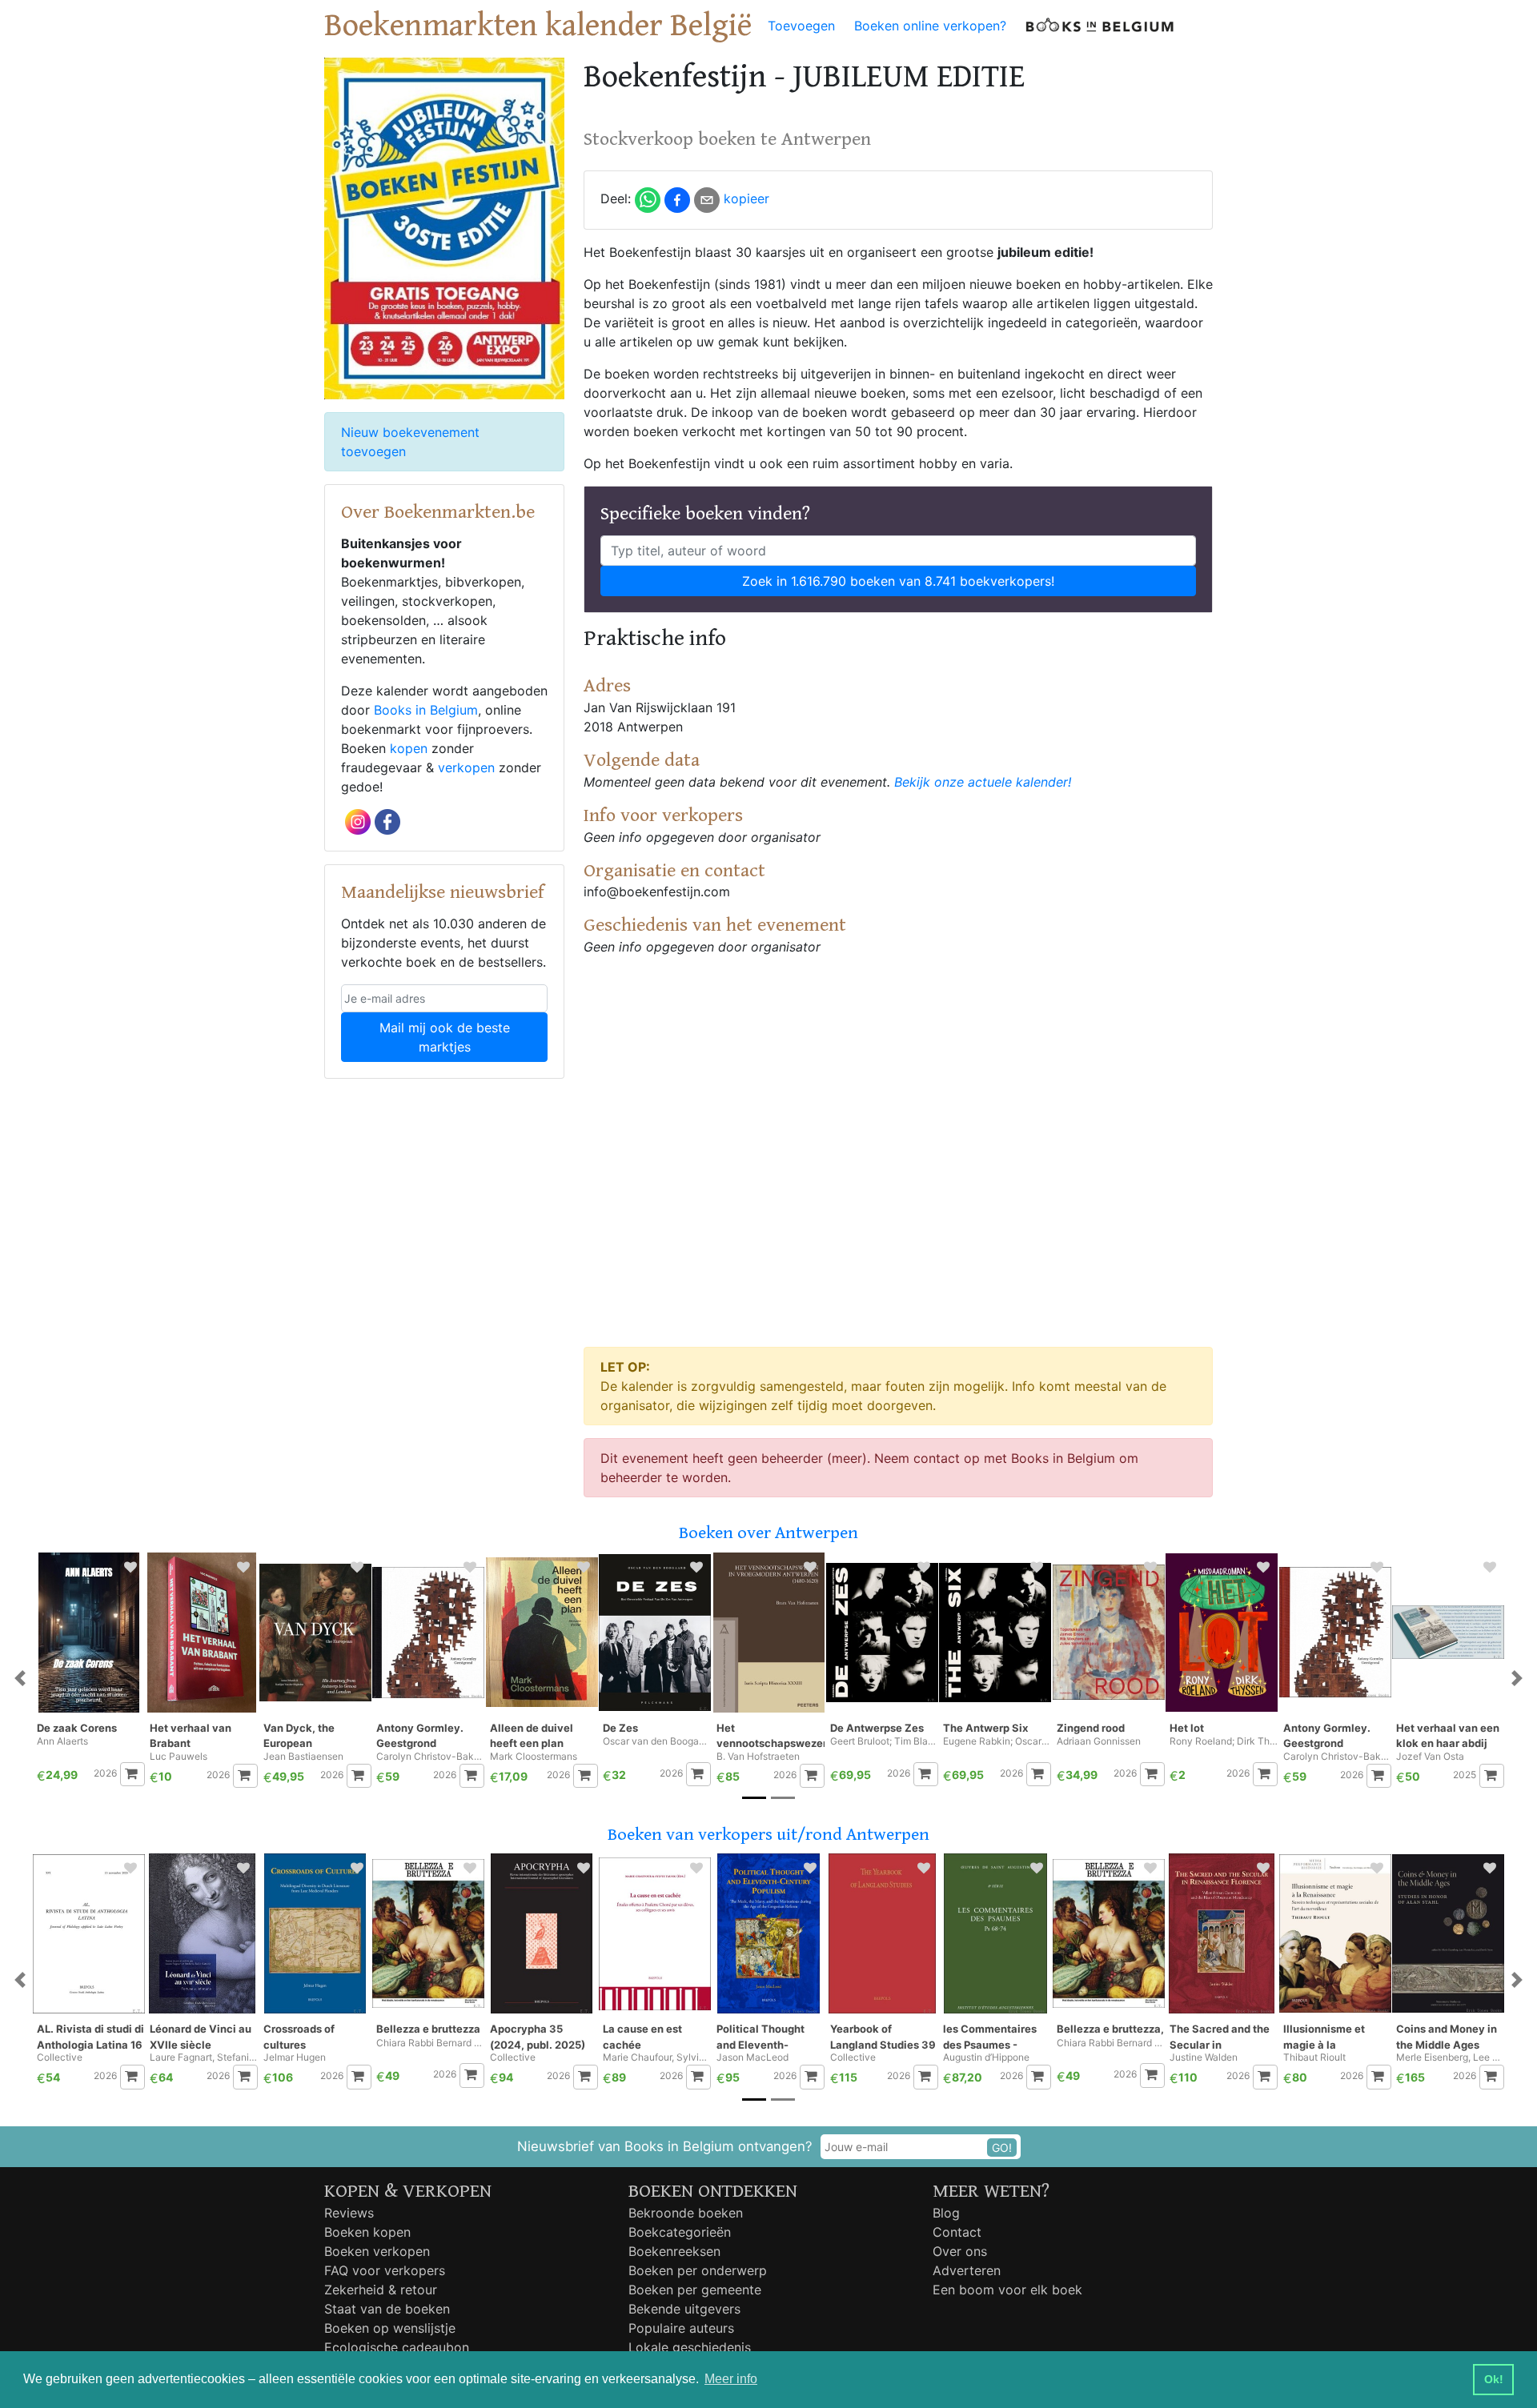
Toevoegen (801, 26)
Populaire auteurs (681, 2328)
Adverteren (967, 2270)
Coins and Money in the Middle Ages (1447, 2037)
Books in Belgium (426, 710)
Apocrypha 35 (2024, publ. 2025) (538, 2037)
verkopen (466, 767)
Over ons (960, 2251)
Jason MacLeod (752, 2057)
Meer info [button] (731, 2379)
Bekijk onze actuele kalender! (983, 782)
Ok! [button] (1494, 2379)
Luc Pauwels (179, 1757)
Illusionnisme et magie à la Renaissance (1324, 2037)
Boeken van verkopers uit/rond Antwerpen (768, 1835)
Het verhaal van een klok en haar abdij (1448, 1736)
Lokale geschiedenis (690, 2347)
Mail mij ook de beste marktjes (445, 1037)
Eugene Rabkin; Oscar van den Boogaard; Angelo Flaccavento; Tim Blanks (997, 1741)
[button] (20, 1679)
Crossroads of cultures (299, 2037)
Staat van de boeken (387, 2309)
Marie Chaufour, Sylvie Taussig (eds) (657, 2057)
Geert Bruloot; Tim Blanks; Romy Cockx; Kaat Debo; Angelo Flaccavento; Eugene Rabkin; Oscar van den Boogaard (884, 1741)
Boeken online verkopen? (930, 26)
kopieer (746, 198)
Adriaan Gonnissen (1099, 1741)
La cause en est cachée (642, 2037)
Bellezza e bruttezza (428, 2029)
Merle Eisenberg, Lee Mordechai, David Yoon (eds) (1450, 2057)
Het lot (1187, 1728)
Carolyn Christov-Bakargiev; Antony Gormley (430, 1757)
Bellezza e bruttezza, (1110, 2029)
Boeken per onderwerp (698, 2270)
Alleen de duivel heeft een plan (532, 1736)
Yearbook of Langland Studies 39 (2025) (883, 2037)
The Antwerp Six (985, 1728)
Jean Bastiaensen (303, 1757)
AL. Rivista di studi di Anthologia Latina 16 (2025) (90, 2037)
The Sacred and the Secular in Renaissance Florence (1220, 2037)
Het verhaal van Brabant (191, 1736)
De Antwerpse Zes (877, 1728)
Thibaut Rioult (1314, 2057)
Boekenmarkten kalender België (538, 26)
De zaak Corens (77, 1728)
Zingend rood (1091, 1728)
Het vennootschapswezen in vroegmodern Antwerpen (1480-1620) (771, 1736)
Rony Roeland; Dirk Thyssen (1224, 1741)
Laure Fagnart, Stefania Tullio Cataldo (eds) (204, 2057)
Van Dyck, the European (299, 1736)
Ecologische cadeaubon (397, 2347)
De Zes (620, 1728)
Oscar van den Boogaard (657, 1741)
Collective (60, 2057)
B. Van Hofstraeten (758, 1757)
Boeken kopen (367, 2232)
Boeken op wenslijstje (390, 2328)
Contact (957, 2232)
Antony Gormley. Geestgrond (420, 1736)
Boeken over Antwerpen (768, 1533)
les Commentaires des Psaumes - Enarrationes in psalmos (990, 2037)
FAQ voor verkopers (385, 2270)
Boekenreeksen (674, 2251)
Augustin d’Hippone (986, 2057)
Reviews (349, 2213)
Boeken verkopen (377, 2251)
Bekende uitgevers (684, 2309)
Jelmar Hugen (295, 2057)
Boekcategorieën (680, 2232)
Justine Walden (1204, 2057)
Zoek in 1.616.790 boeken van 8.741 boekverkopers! (898, 581)
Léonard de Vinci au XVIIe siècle (201, 2037)
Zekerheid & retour (381, 2290)
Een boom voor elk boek (1007, 2290)
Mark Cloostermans (534, 1757)
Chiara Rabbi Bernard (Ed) (430, 2043)
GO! (1002, 2148)
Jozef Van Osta (1430, 1757)
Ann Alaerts (62, 1741)
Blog (946, 2213)
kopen (409, 748)
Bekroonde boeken (686, 2213)
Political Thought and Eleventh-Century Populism (762, 2037)
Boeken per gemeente (695, 2290)
